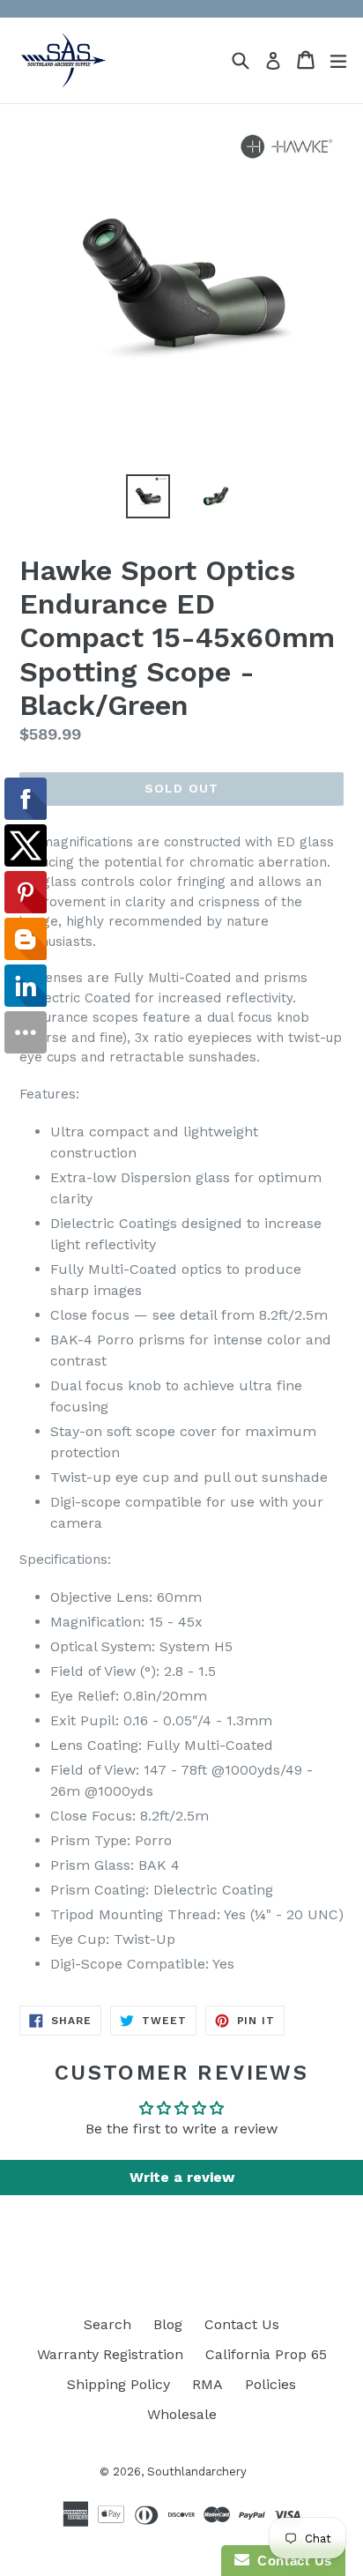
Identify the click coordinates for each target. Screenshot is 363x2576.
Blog (168, 2324)
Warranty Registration (110, 2354)
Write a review (182, 2177)
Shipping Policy (119, 2384)
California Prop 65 (266, 2354)
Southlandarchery (197, 2472)
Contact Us (242, 2324)
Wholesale (182, 2414)
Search (107, 2324)
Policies (270, 2384)
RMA (207, 2384)
